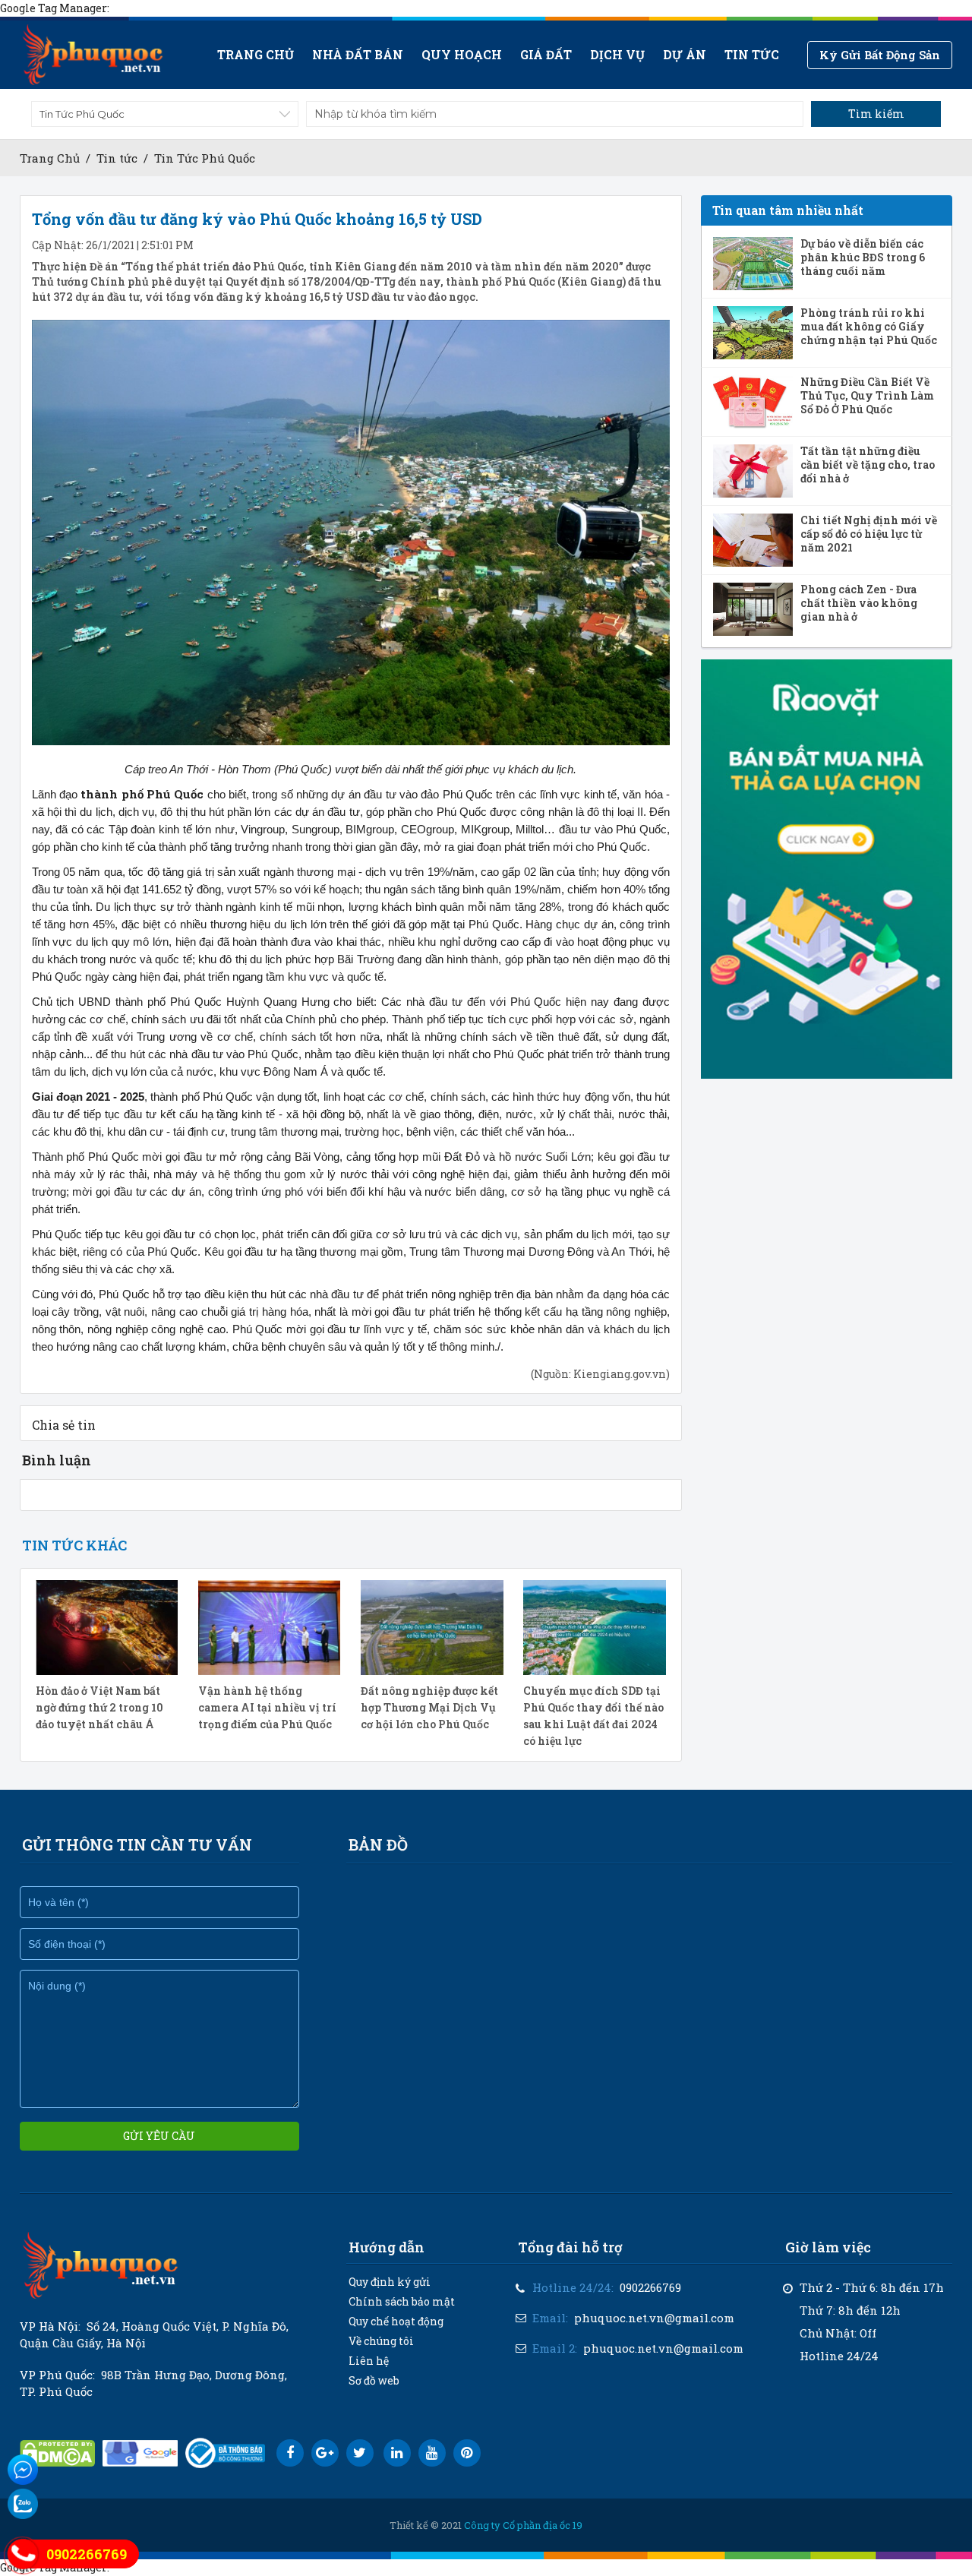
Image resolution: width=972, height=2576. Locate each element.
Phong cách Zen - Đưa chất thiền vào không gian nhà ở (859, 603)
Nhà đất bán (358, 54)
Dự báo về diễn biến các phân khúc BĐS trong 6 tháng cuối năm (863, 258)
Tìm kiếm (876, 114)
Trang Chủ (50, 158)
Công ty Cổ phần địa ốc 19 (523, 2525)
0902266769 (650, 2287)
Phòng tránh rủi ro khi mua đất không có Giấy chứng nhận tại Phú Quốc (869, 327)
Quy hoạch (462, 54)
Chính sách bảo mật (402, 2301)
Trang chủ (256, 54)
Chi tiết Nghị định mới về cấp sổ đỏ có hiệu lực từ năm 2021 (869, 534)
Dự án (685, 54)
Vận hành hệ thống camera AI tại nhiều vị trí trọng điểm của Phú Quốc (267, 1707)
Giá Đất (546, 54)
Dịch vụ (617, 54)
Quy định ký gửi (390, 2282)
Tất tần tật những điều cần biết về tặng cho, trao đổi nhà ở (868, 465)
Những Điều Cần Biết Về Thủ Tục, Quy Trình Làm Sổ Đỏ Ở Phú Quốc (867, 396)
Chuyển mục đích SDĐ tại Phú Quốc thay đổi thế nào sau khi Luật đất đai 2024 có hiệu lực (593, 1716)
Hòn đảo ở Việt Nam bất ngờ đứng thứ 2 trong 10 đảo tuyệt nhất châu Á (99, 1707)
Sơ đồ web (374, 2380)
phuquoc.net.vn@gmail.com (654, 2318)
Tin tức (752, 54)
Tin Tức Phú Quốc (205, 158)
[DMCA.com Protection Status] (57, 2453)
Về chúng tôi (381, 2341)
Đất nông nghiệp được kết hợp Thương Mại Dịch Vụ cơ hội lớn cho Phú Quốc (429, 1707)
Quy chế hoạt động (396, 2321)
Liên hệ (369, 2361)
